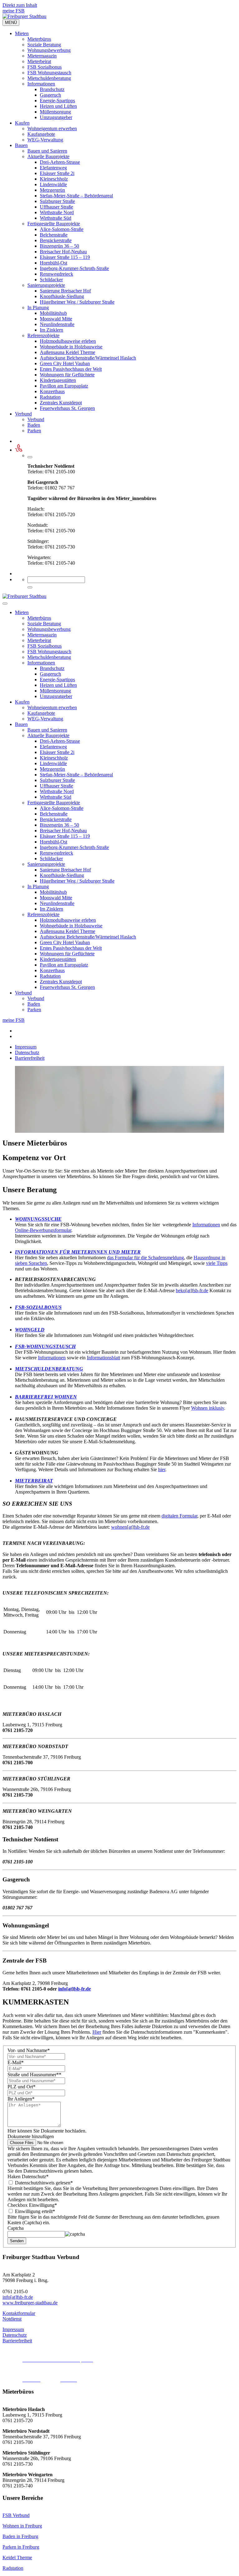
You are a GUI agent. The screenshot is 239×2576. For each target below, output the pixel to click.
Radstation (50, 397)
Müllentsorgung (55, 112)
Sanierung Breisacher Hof (65, 291)
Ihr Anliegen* (21, 2099)
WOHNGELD (30, 1330)
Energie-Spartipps (57, 101)
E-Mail (16, 2062)
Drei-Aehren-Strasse (60, 162)
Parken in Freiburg (21, 2547)
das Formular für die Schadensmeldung (145, 1258)
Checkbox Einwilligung (32, 2205)
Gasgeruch (50, 95)
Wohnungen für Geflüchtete (67, 375)
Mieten (22, 33)
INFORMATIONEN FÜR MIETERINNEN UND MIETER (78, 1252)
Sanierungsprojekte (46, 285)
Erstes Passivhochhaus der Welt (71, 369)
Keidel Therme (17, 2558)
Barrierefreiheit (30, 1058)
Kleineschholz (54, 179)
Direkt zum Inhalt (20, 5)
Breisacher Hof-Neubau (63, 252)
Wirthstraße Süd (56, 218)
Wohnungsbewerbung (49, 50)
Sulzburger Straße (57, 201)
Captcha (16, 2228)
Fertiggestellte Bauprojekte (54, 224)
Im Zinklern (52, 330)
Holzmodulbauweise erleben (68, 341)
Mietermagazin (42, 56)
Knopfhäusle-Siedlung (62, 296)
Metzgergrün (52, 190)
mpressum (14, 2329)
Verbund (23, 414)
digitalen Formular (179, 1516)
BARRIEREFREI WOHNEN (46, 1397)
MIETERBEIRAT (34, 1481)
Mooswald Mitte (56, 319)
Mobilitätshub (53, 313)
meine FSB (14, 11)
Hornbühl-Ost (54, 263)
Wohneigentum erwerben (52, 129)
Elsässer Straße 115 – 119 (65, 257)
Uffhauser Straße (56, 207)
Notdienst (12, 2319)
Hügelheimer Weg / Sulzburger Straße (77, 302)
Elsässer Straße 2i (57, 173)
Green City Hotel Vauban (65, 363)
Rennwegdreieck (56, 274)
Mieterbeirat (39, 61)
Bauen (21, 145)
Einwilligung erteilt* (34, 2211)
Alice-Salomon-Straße (62, 229)
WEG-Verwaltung (45, 140)
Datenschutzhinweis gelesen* (43, 2183)
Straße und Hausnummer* (34, 2075)
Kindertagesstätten (58, 380)
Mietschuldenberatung (49, 78)
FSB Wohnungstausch (49, 73)
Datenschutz (27, 1052)
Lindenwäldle (53, 184)
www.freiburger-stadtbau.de (30, 2303)
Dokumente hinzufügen (31, 2136)
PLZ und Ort (21, 2087)
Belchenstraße (54, 235)
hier (162, 1469)
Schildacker (51, 280)
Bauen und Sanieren (47, 151)
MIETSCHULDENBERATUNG (49, 1369)
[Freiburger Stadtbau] (24, 16)
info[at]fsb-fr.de (75, 1989)
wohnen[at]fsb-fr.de (130, 1527)
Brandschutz (52, 89)
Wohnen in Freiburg (22, 2526)
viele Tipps (217, 1263)
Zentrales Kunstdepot (61, 403)
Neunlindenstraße (57, 324)
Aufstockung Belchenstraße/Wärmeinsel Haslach (88, 358)
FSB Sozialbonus (45, 67)
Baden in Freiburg (20, 2536)
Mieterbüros (39, 39)
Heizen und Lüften (58, 106)
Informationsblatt (103, 1358)
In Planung (38, 308)
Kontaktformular (19, 2313)
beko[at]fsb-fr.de (192, 1290)
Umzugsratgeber (56, 117)
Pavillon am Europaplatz (64, 386)
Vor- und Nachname (29, 2050)
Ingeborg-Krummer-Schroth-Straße (74, 268)
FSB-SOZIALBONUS (38, 1307)
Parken (34, 431)
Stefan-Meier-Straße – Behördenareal (76, 196)
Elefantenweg (53, 168)
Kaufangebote (41, 134)
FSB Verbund (16, 2515)
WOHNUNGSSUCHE (38, 1219)
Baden (34, 425)
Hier (97, 2032)
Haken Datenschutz (28, 2177)
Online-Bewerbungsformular (43, 1230)
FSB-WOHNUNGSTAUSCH (45, 1346)
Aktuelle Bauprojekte (48, 156)
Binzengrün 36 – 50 (59, 246)
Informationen (41, 84)
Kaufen (22, 123)
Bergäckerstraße (56, 240)
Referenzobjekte (43, 335)
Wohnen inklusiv (208, 1408)
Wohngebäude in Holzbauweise (71, 347)
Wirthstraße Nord (57, 212)
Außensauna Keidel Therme (68, 352)
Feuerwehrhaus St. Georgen (67, 408)
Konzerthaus (52, 391)
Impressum (26, 1047)
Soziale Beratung (44, 45)
